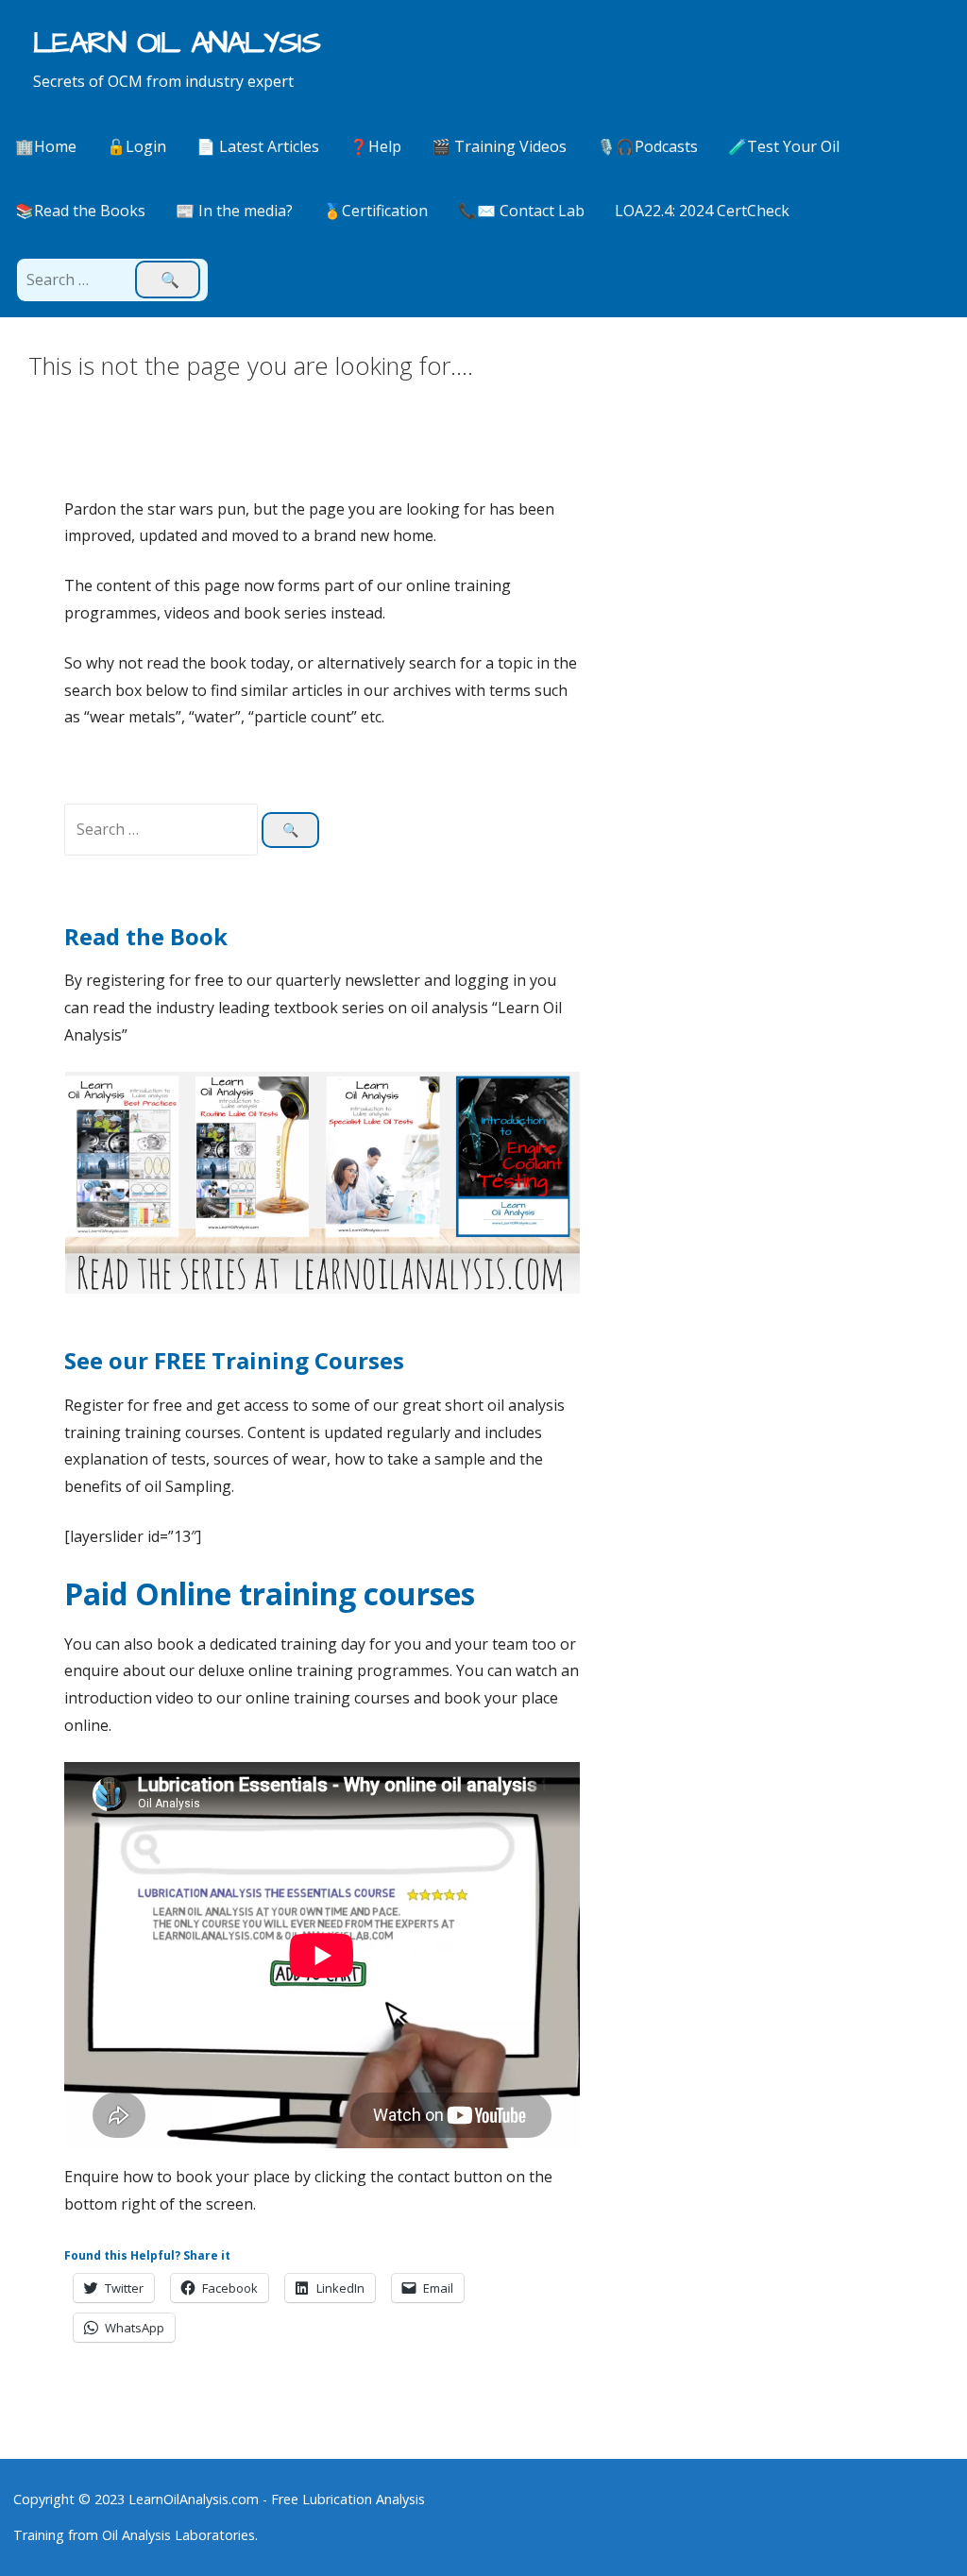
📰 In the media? (234, 211)
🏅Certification (375, 211)
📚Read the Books (80, 211)
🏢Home (46, 146)
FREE (183, 1360)
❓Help (375, 146)
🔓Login (136, 146)
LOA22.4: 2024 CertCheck (702, 211)
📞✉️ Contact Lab (521, 211)
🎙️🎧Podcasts (647, 146)
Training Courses (308, 1360)
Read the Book (146, 936)
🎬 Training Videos (499, 146)
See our (109, 1360)
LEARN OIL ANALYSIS (177, 43)
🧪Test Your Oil (784, 146)
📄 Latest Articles (258, 146)
